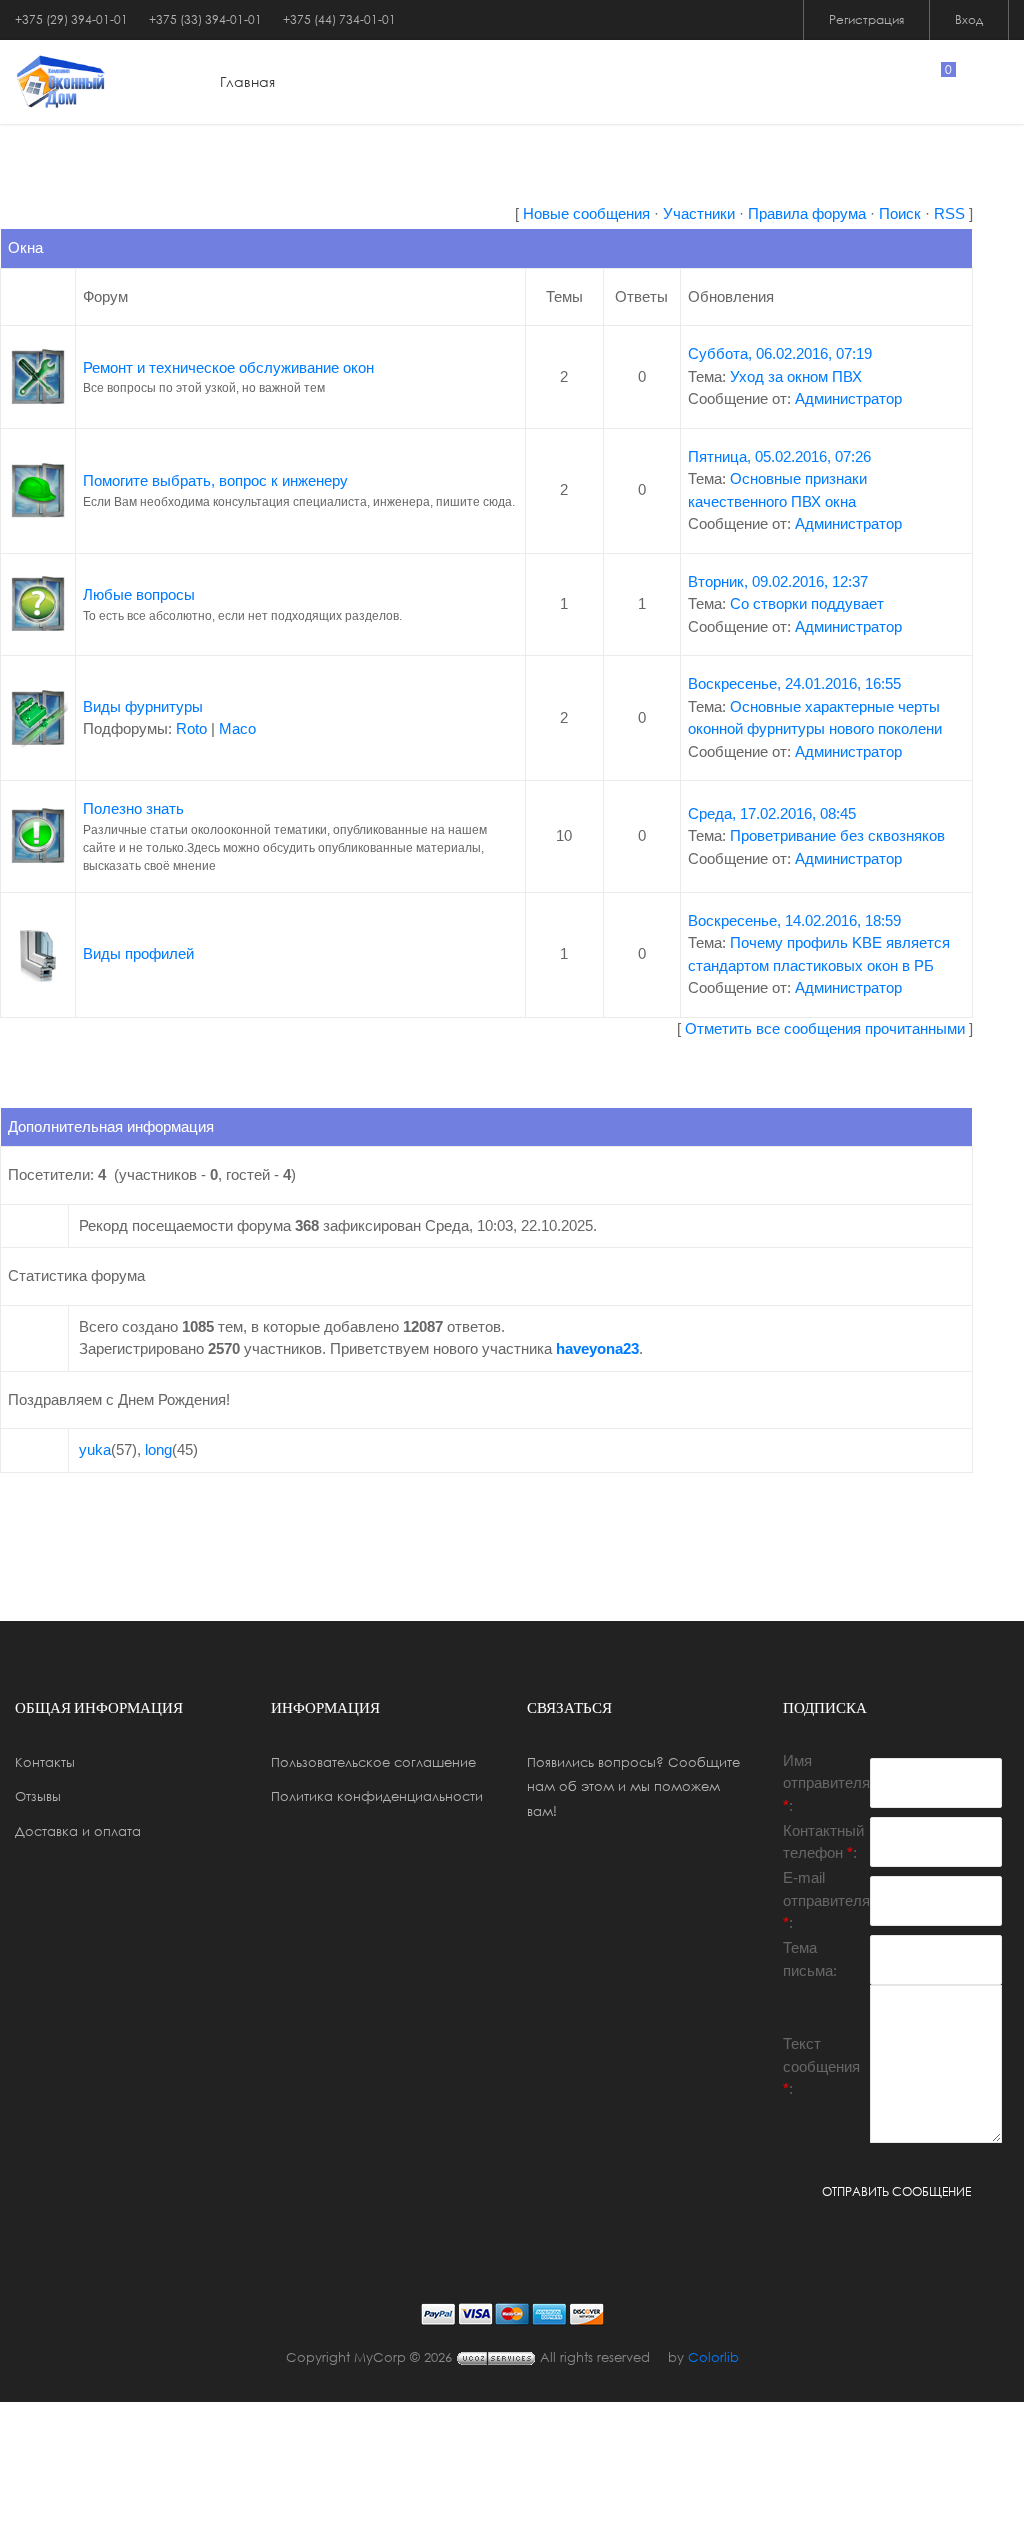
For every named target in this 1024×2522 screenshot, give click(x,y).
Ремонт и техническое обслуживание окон (228, 367)
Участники (699, 213)
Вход (969, 19)
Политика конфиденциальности (377, 1796)
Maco (237, 728)
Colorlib (713, 2357)
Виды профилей (138, 953)
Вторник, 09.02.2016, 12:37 (778, 581)
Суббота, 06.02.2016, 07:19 (780, 353)
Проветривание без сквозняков (837, 835)
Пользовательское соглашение (373, 1762)
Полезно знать (133, 808)
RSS (949, 213)
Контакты (45, 1762)
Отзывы (38, 1796)
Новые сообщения (586, 213)
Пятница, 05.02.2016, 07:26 (779, 456)
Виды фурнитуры (143, 706)
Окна (25, 247)
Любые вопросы (139, 594)
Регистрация (866, 19)
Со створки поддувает (807, 603)
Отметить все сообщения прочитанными (825, 1028)
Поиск (900, 213)
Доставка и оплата (78, 1831)
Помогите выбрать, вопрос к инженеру (215, 480)
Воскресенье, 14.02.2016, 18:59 (794, 920)
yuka (95, 1449)
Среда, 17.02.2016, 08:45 (772, 813)
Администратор (848, 398)
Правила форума (807, 213)
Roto (191, 728)
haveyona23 (597, 1348)
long (158, 1449)
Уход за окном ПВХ (796, 376)
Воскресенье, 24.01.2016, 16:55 (794, 683)
